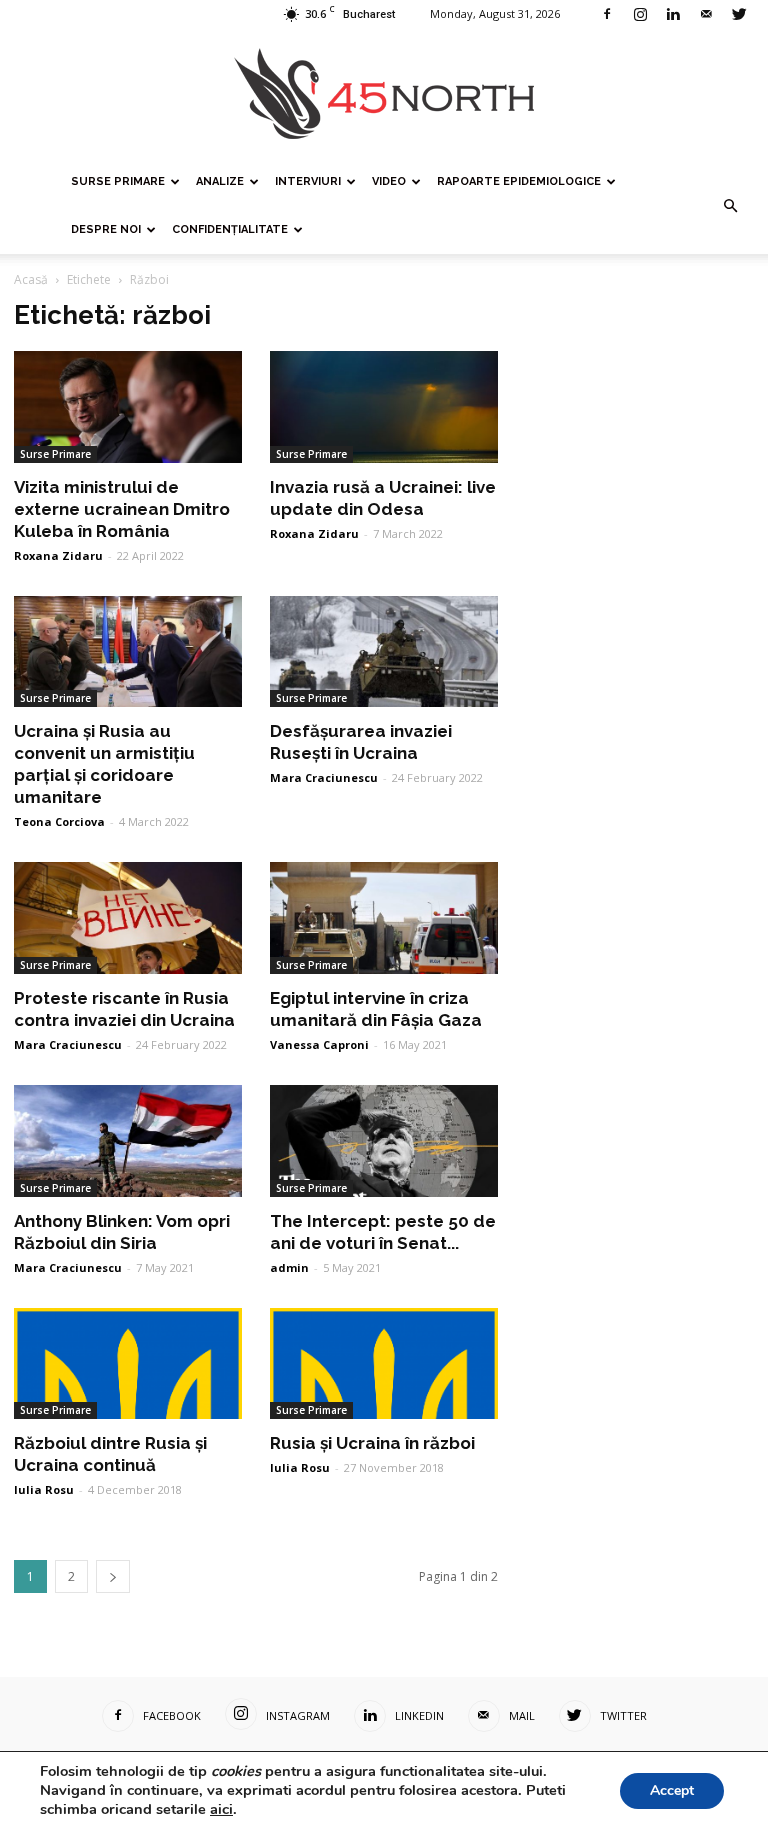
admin (289, 1267)
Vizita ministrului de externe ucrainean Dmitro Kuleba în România (122, 509)
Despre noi (106, 229)
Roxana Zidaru (58, 555)
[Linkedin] (673, 14)
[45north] (384, 94)
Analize (220, 181)
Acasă (31, 279)
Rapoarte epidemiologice (519, 181)
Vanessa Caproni (319, 1044)
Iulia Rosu (44, 1489)
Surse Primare (118, 181)
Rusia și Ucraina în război (372, 1443)
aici (221, 1809)
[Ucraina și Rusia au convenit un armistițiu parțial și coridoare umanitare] (128, 652)
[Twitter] (739, 14)
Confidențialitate (230, 229)
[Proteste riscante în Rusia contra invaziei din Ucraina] (128, 918)
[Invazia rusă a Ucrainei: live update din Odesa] (384, 407)
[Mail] (706, 14)
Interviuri (308, 181)
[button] (730, 206)
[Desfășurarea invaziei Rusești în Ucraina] (384, 652)
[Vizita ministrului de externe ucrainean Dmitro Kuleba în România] (128, 407)
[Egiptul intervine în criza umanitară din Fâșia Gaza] (384, 918)
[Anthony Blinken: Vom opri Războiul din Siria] (128, 1141)
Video (389, 181)
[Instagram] (640, 14)
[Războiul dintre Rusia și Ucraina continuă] (128, 1364)
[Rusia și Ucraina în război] (384, 1364)
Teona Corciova (59, 821)
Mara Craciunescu (324, 777)
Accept (672, 1790)
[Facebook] (607, 14)
